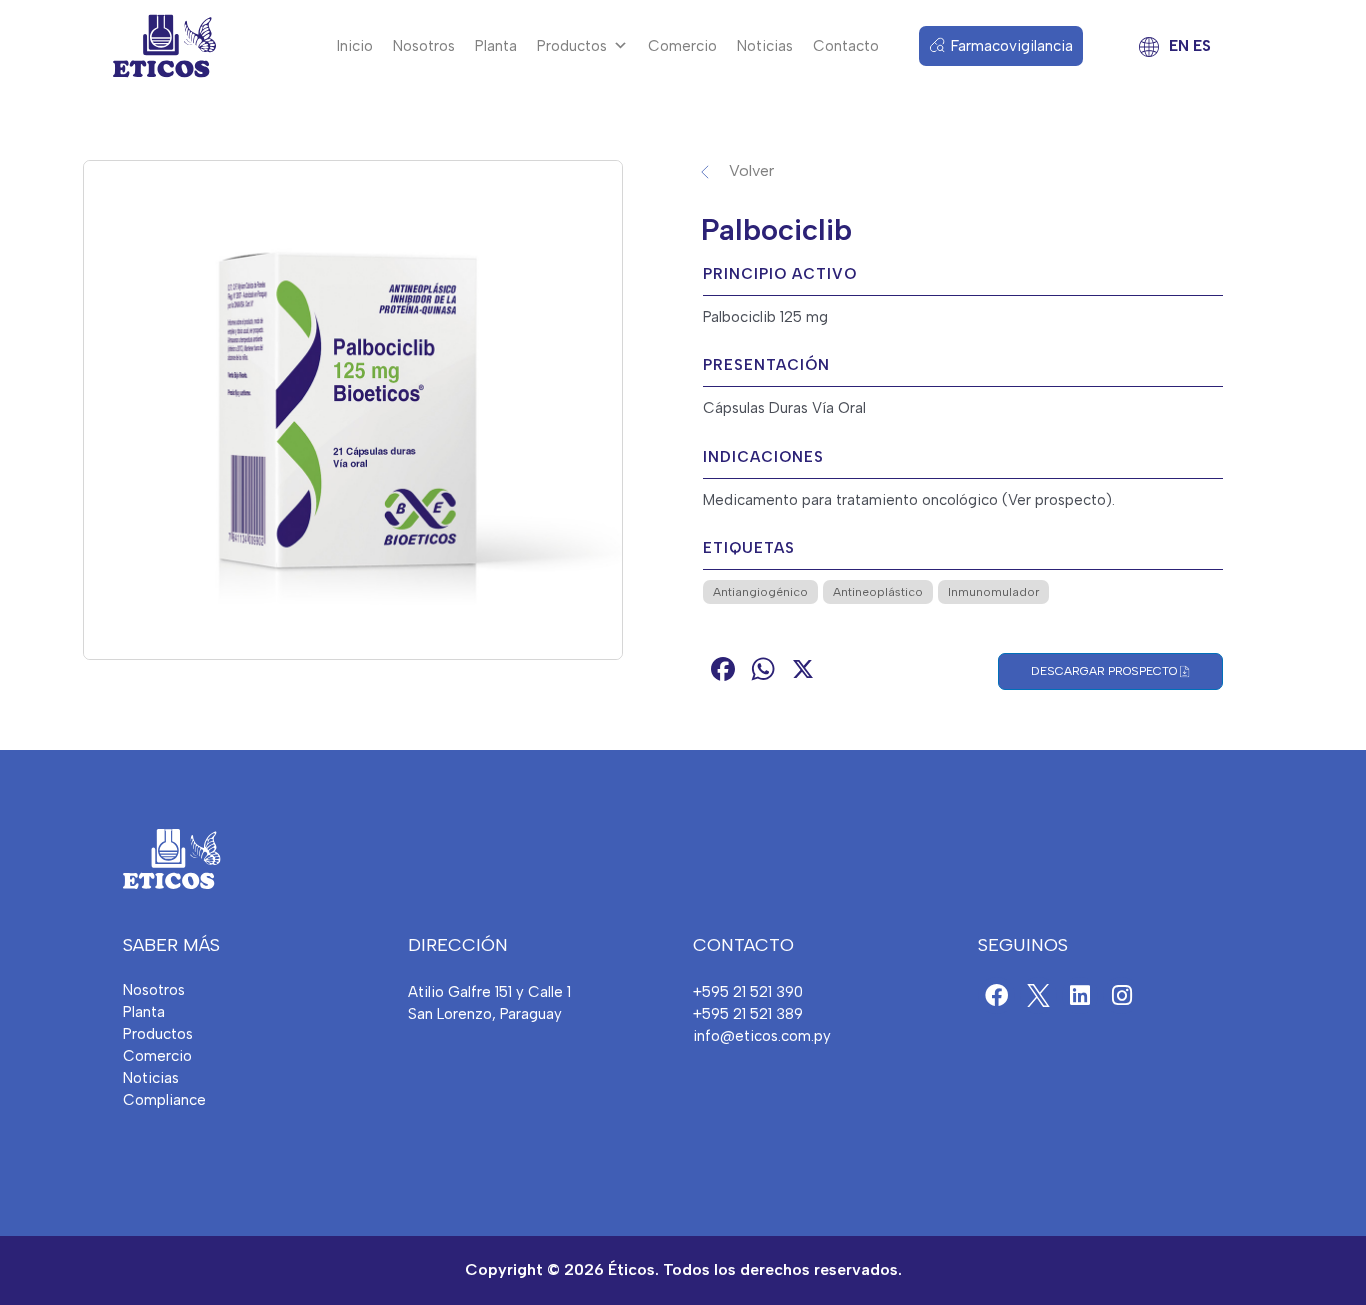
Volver (751, 170)
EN (1179, 46)
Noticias (765, 46)
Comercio (682, 46)
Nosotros (424, 46)
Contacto (846, 46)
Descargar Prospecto (1105, 671)
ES (1202, 46)
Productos (572, 46)
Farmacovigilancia (1012, 46)
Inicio (355, 46)
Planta (496, 46)
